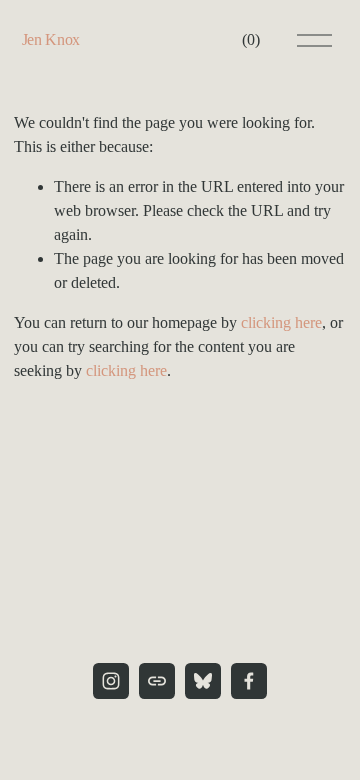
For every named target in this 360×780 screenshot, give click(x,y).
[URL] (157, 681)
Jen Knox (51, 39)
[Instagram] (111, 681)
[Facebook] (249, 681)
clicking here (281, 322)
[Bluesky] (203, 681)
